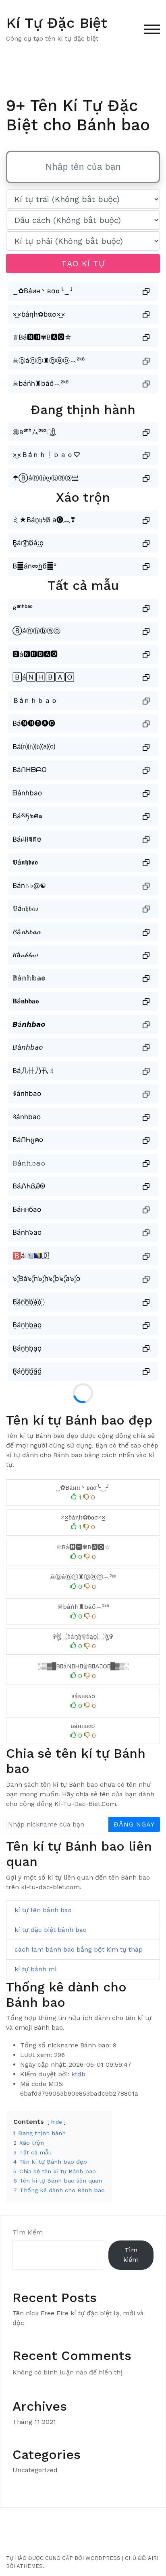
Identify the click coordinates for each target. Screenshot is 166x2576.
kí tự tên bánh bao (43, 1910)
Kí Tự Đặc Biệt (57, 23)
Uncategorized (35, 2470)
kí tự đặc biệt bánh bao (51, 1930)
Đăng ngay (134, 1824)
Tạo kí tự (83, 264)
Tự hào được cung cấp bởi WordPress (63, 2558)
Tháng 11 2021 (34, 2422)
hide (57, 2122)
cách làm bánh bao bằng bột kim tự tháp (79, 1949)
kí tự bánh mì (36, 1969)
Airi (153, 2558)
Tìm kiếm (28, 2232)
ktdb (78, 2074)
